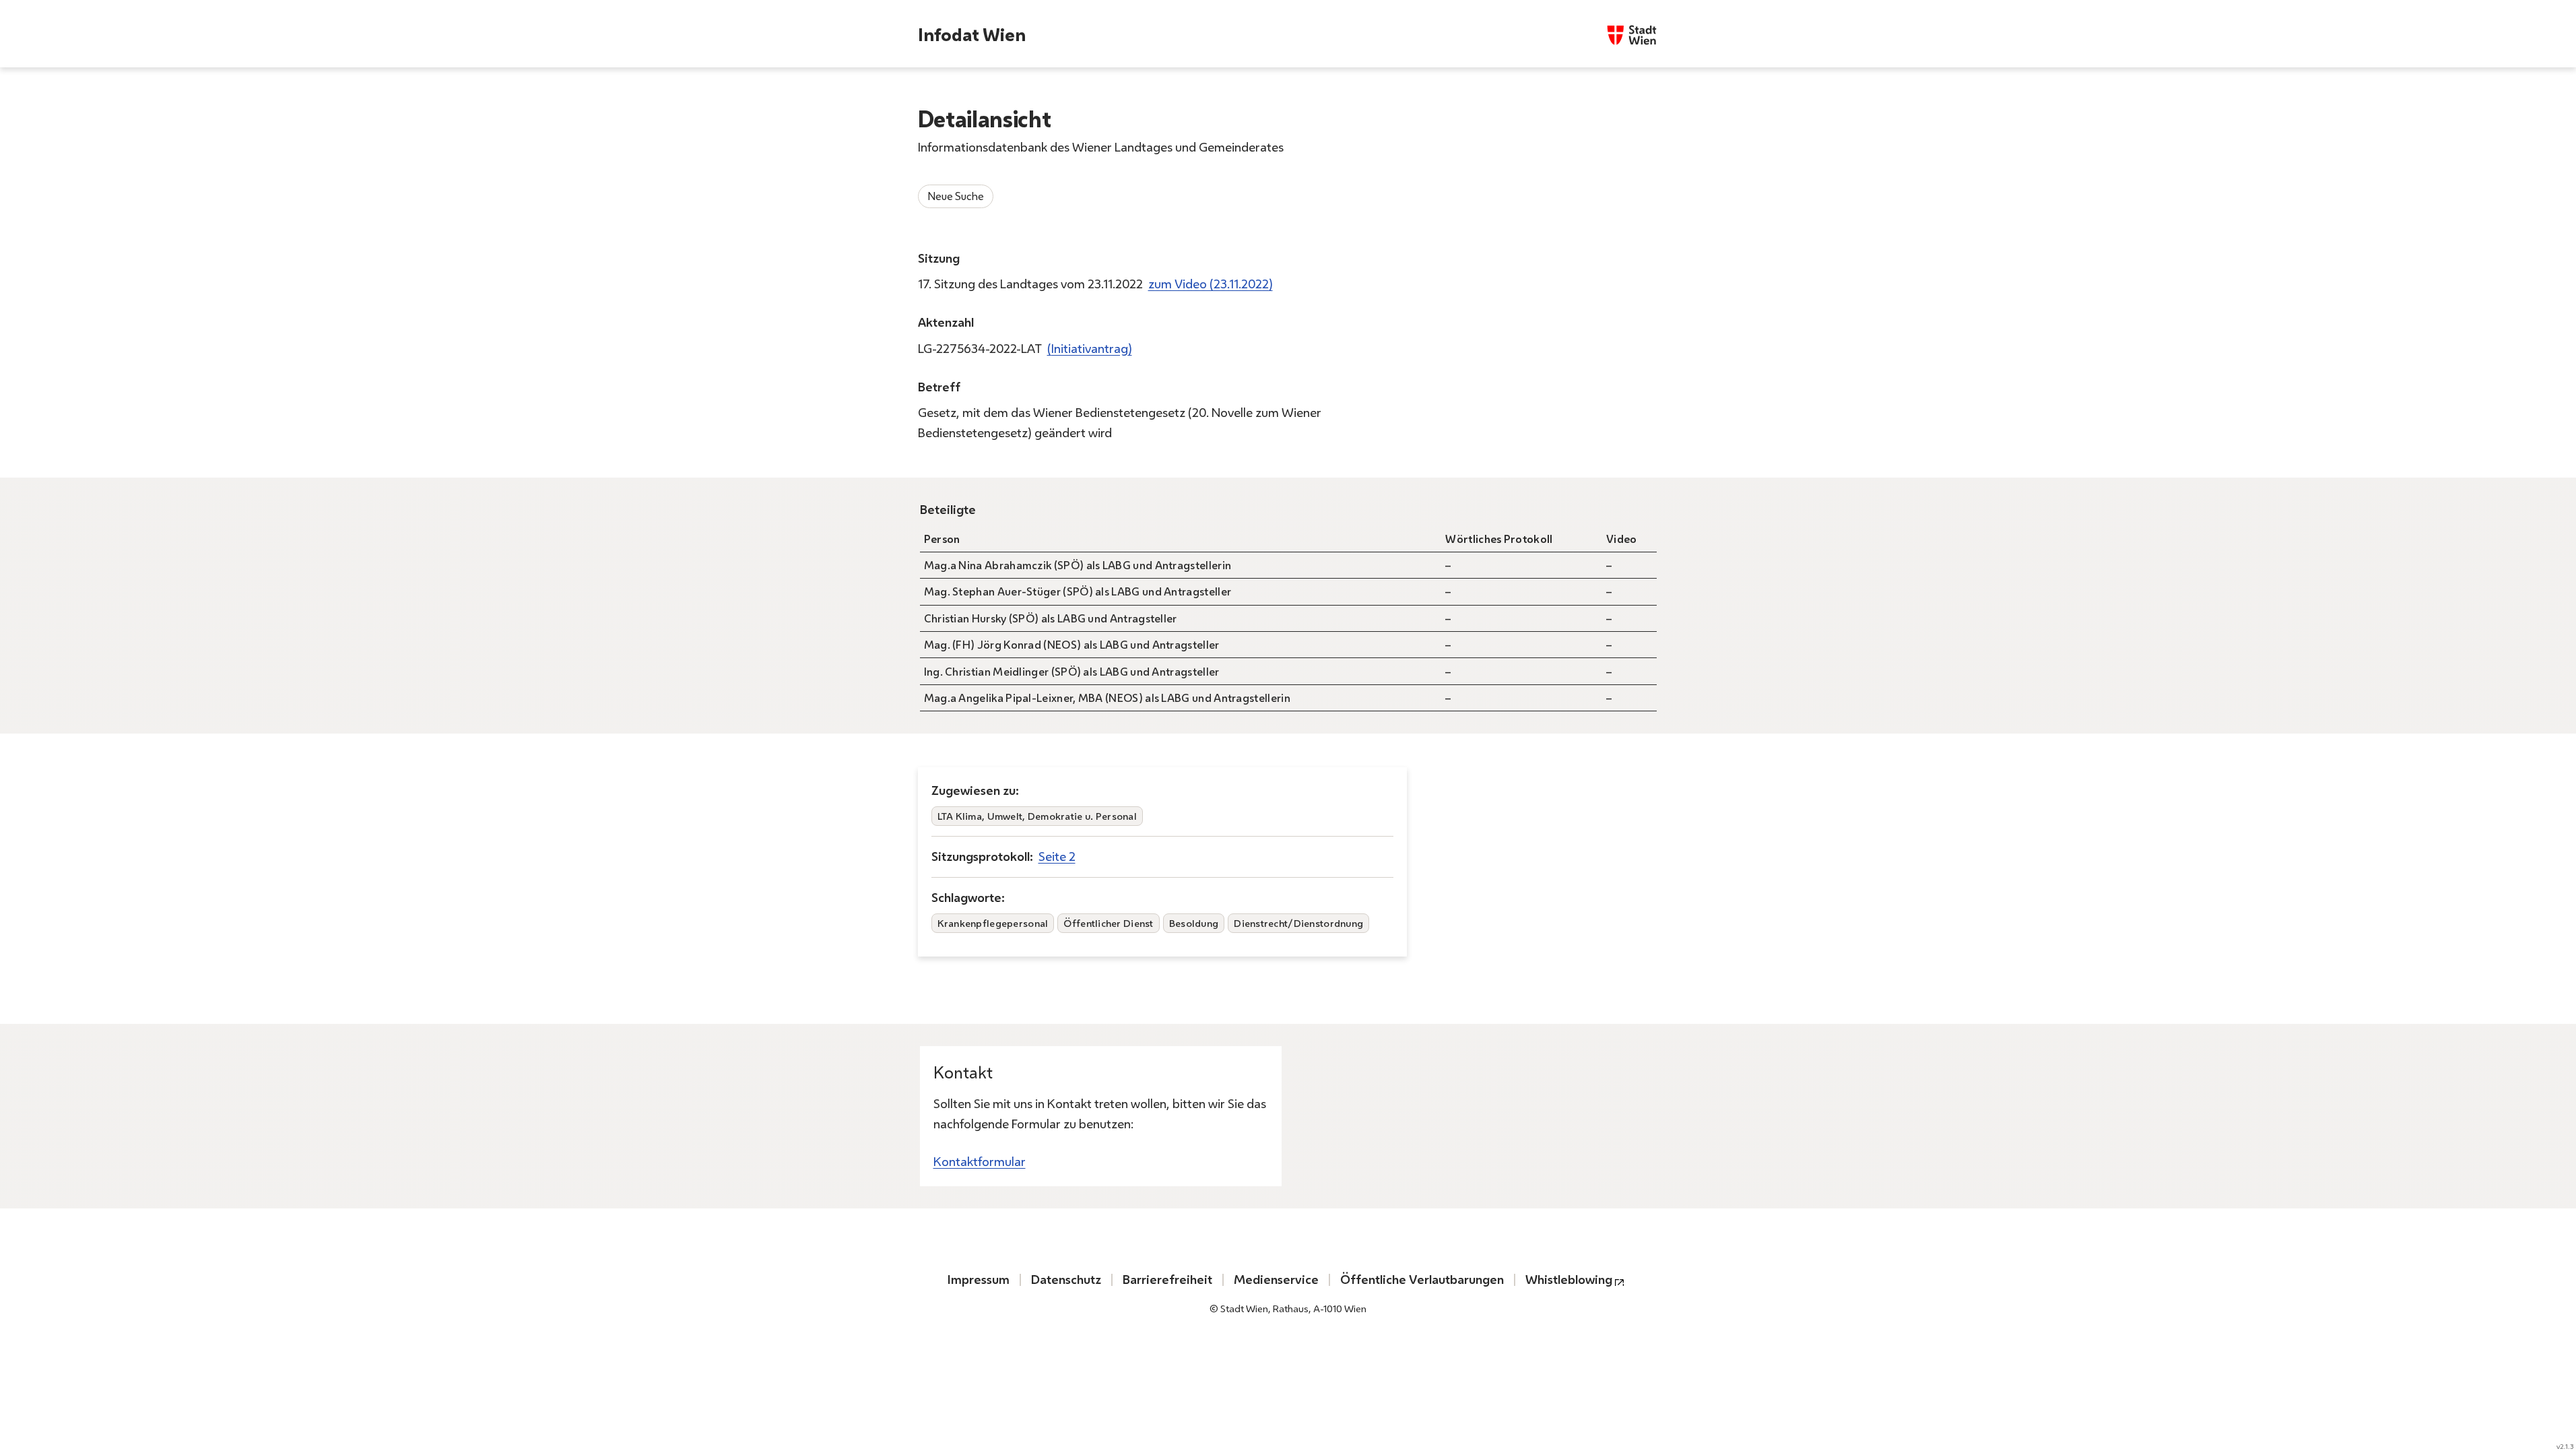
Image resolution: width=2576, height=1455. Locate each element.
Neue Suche (956, 196)
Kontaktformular (980, 1162)
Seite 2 (1057, 856)
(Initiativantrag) (1090, 349)
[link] (1211, 284)
